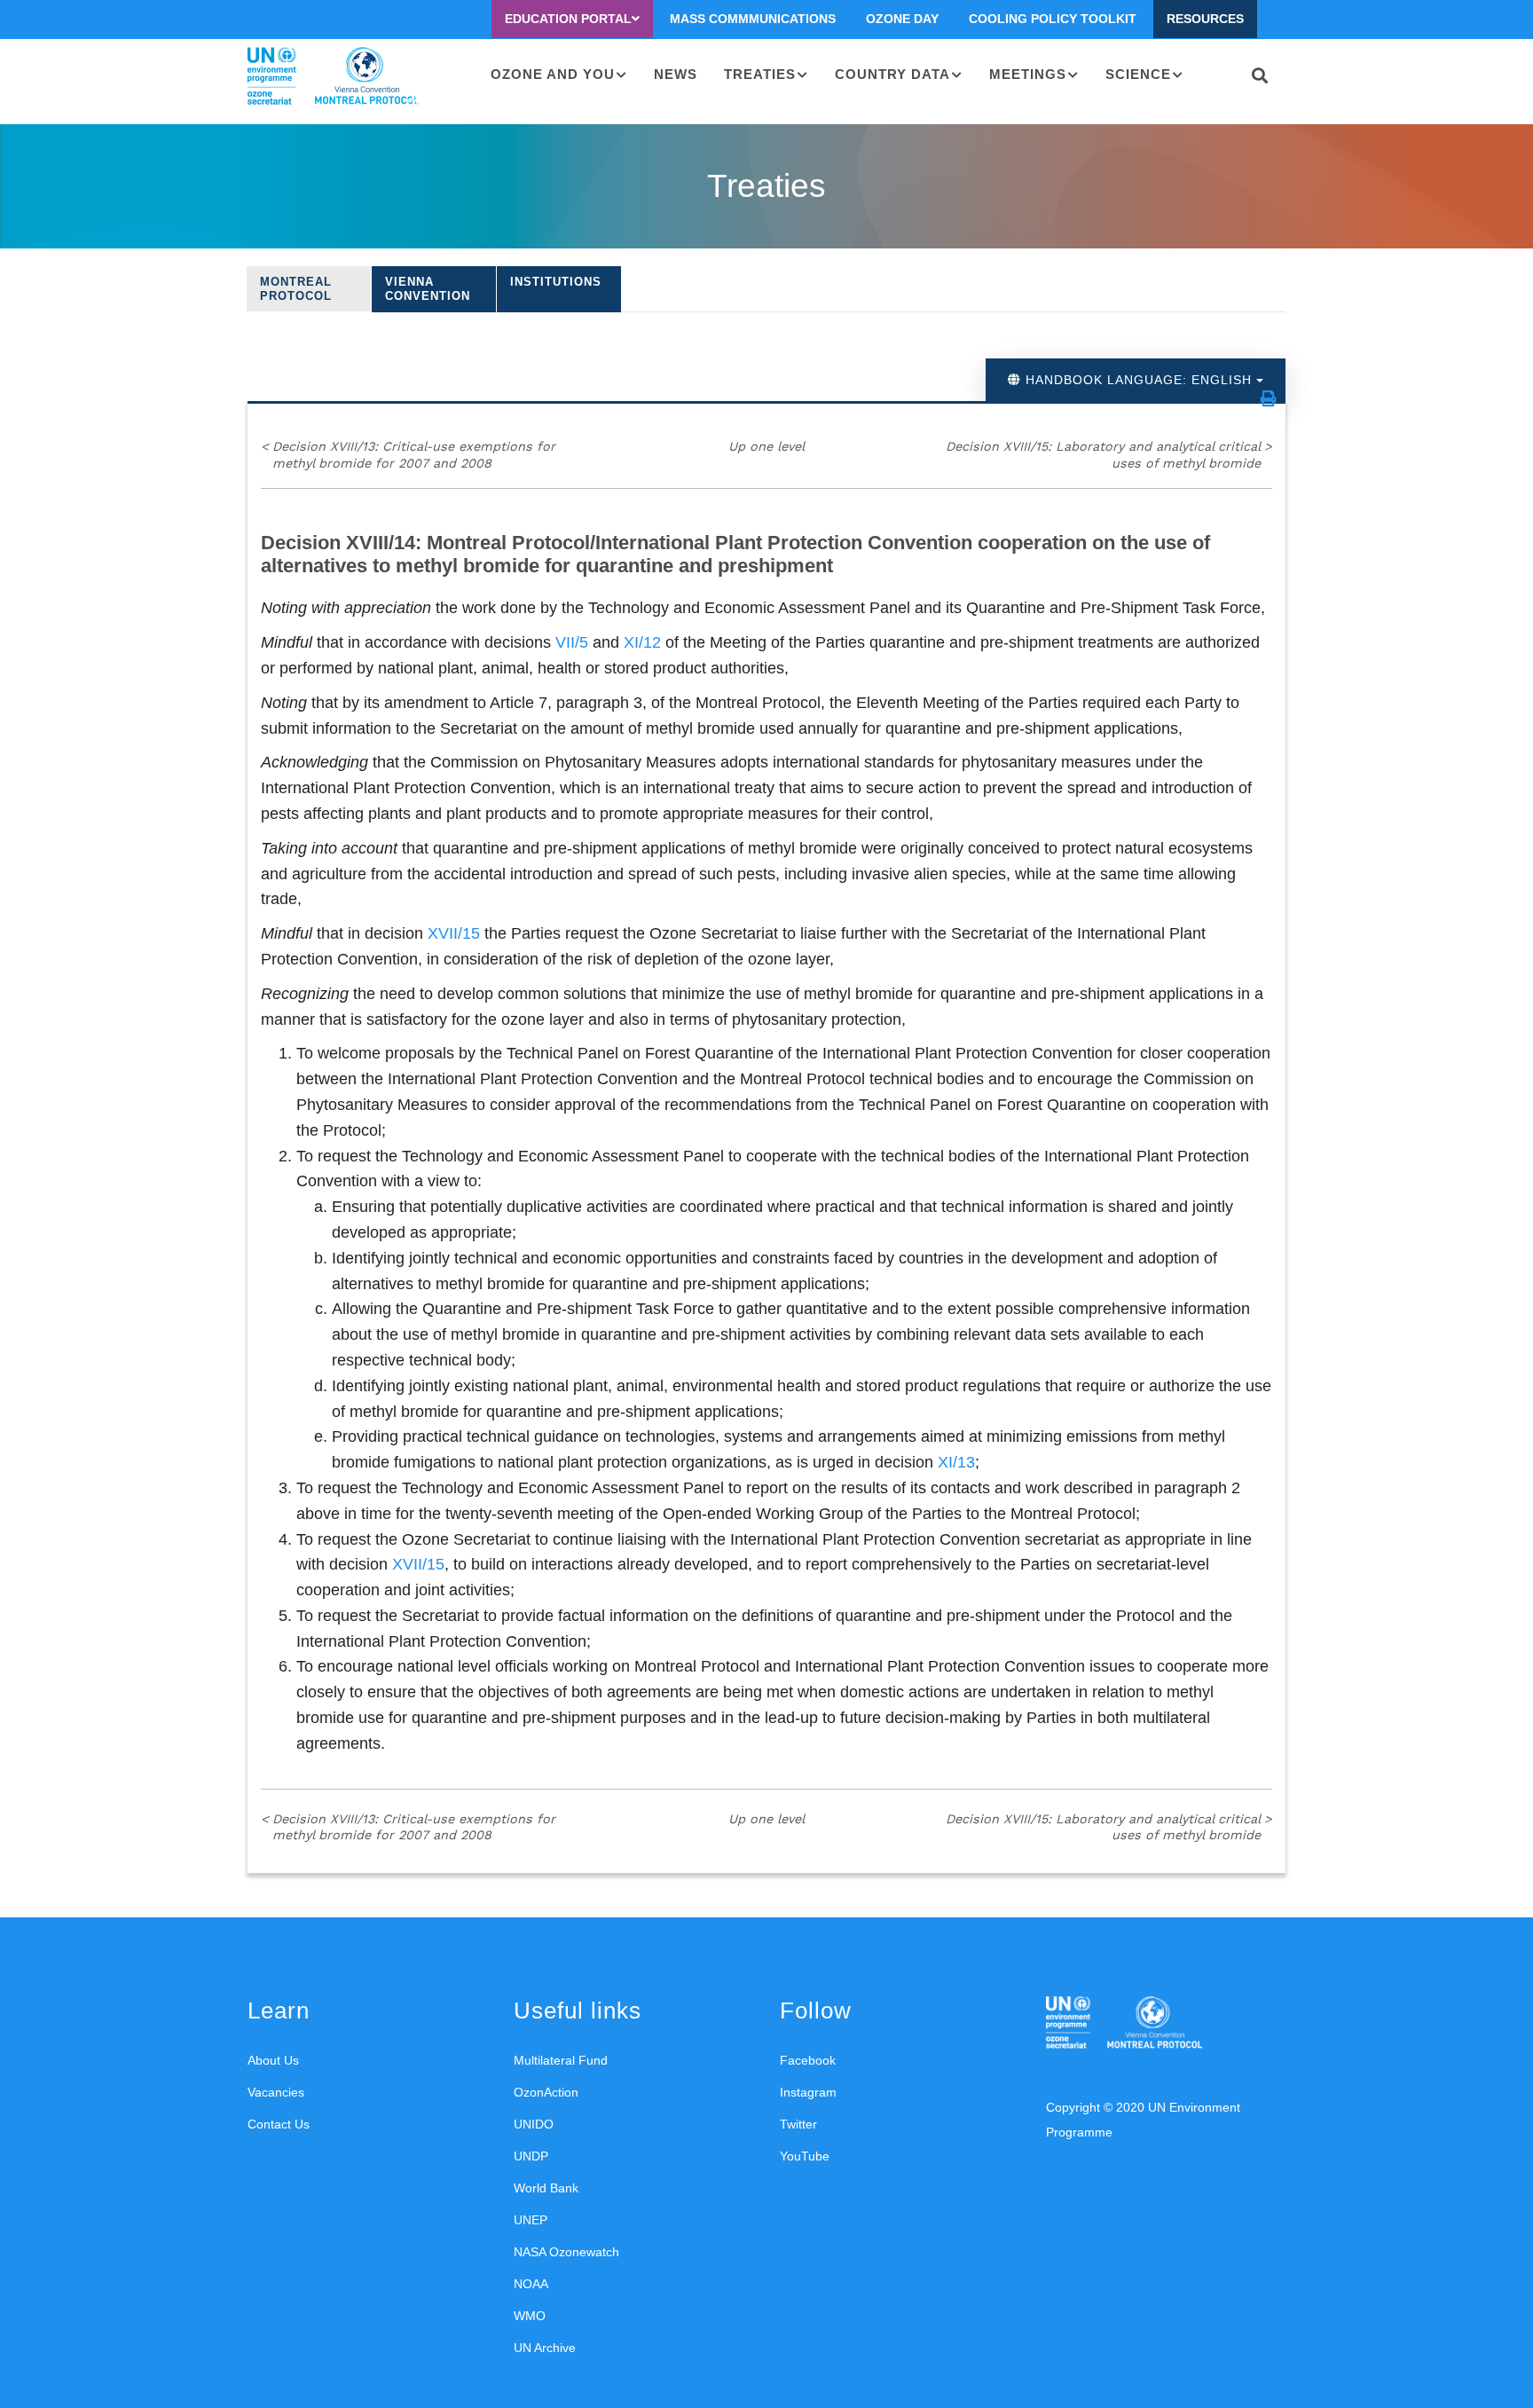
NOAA (531, 2284)
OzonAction (546, 2092)
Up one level (766, 446)
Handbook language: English (1139, 380)
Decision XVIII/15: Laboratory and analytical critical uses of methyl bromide (1109, 455)
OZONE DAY (902, 19)
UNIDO (534, 2124)
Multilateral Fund (561, 2060)
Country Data (892, 74)
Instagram (808, 2092)
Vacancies (276, 2092)
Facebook (808, 2060)
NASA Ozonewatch (566, 2252)
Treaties (760, 74)
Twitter (798, 2124)
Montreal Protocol (296, 289)
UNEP (531, 2220)
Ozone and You (553, 74)
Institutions (556, 282)
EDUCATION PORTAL (568, 19)
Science (1138, 74)
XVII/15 (454, 933)
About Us (273, 2060)
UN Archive (545, 2348)
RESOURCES (1205, 19)
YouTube (805, 2156)
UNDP (531, 2156)
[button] (1269, 398)
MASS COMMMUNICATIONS (753, 19)
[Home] (333, 76)
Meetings (1028, 74)
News (676, 74)
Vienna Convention (428, 289)
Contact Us (279, 2124)
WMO (530, 2316)
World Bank (546, 2188)
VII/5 (572, 642)
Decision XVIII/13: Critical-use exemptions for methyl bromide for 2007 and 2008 (408, 455)
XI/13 (956, 1462)
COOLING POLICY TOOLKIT (1053, 19)
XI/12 (642, 642)
